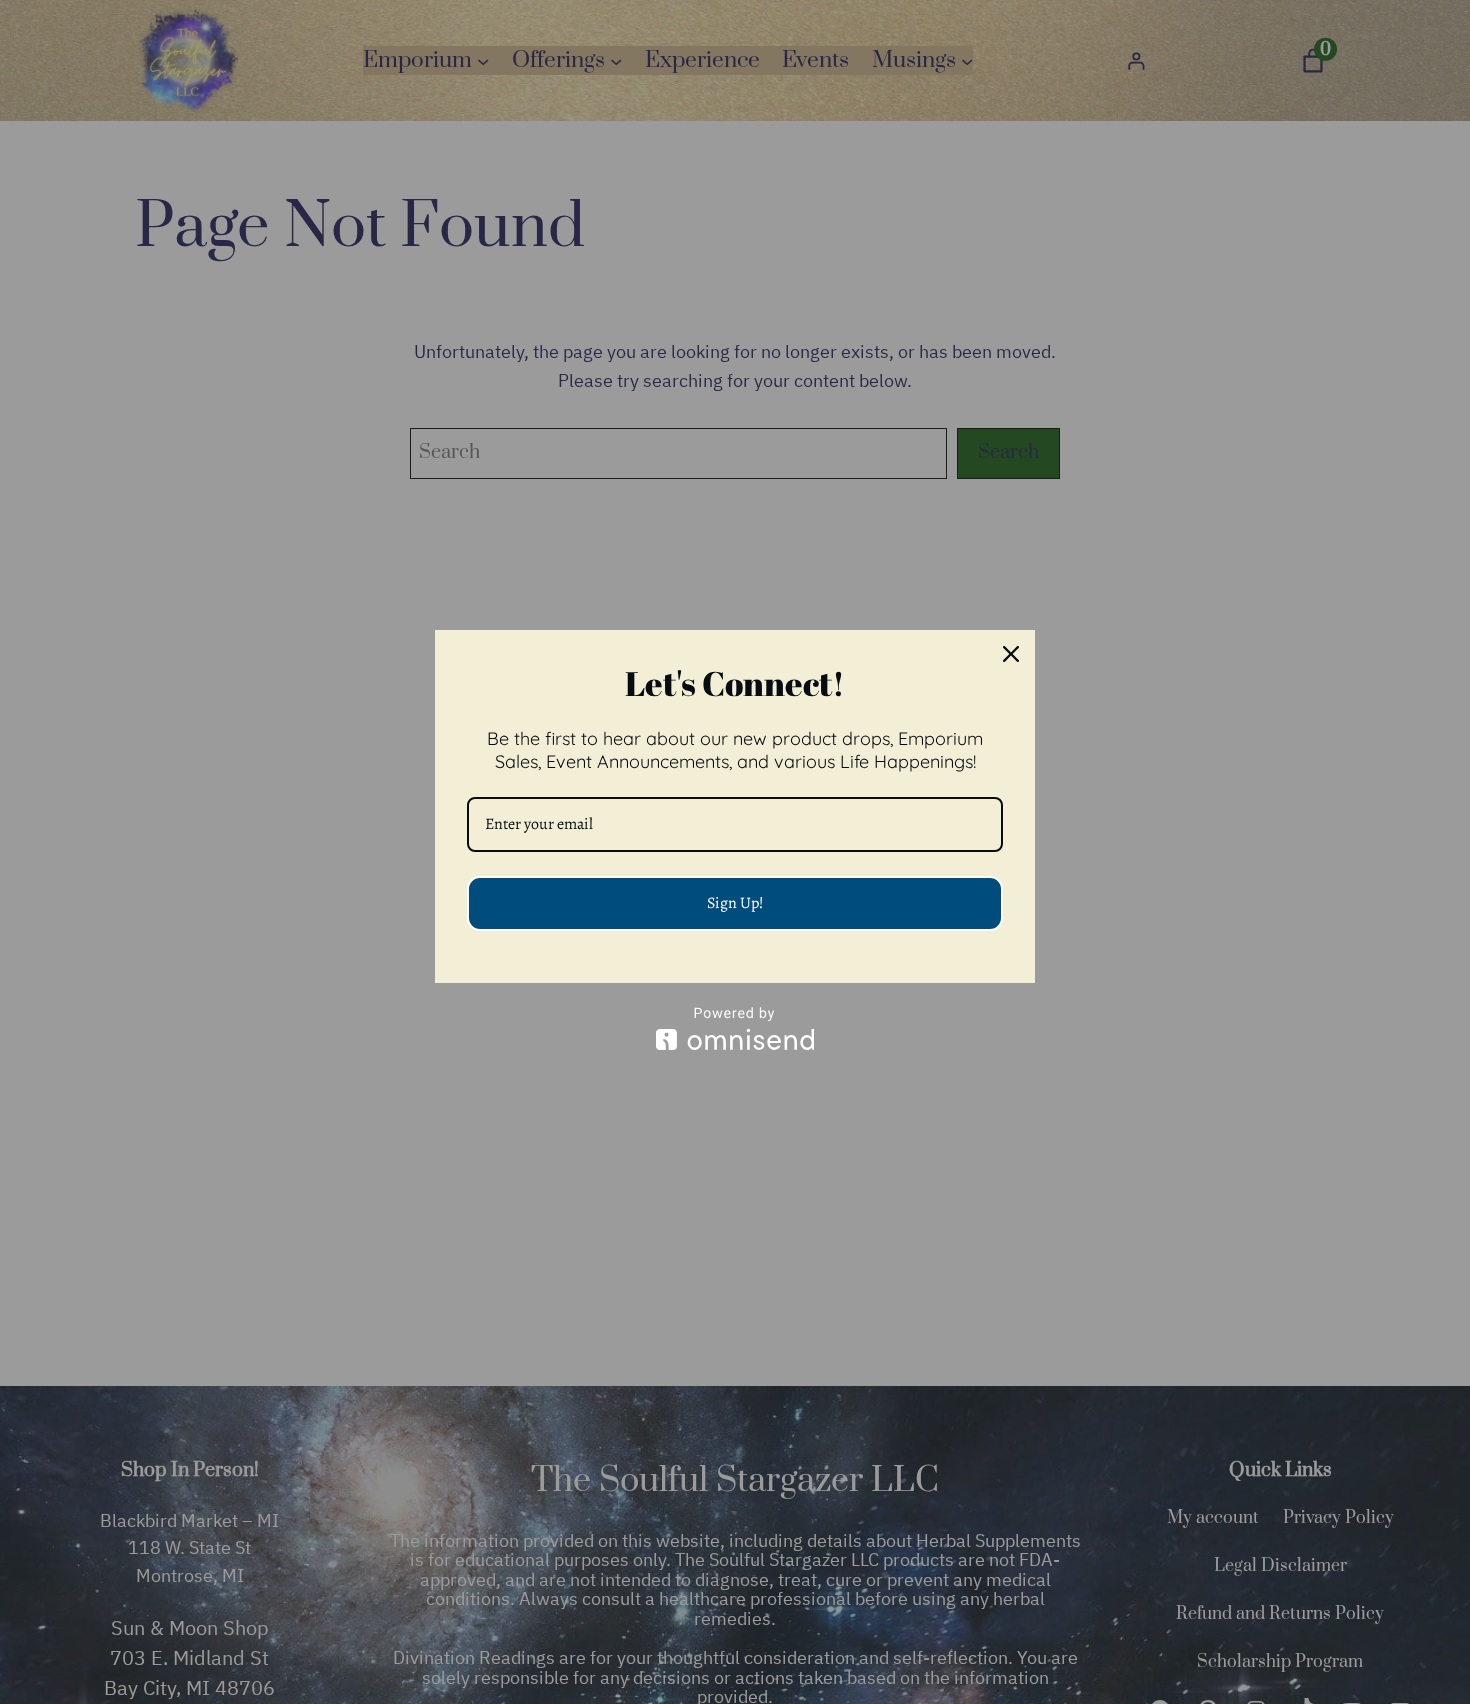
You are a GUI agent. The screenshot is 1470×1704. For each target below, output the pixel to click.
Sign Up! (735, 903)
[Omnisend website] (735, 1028)
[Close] (1011, 654)
